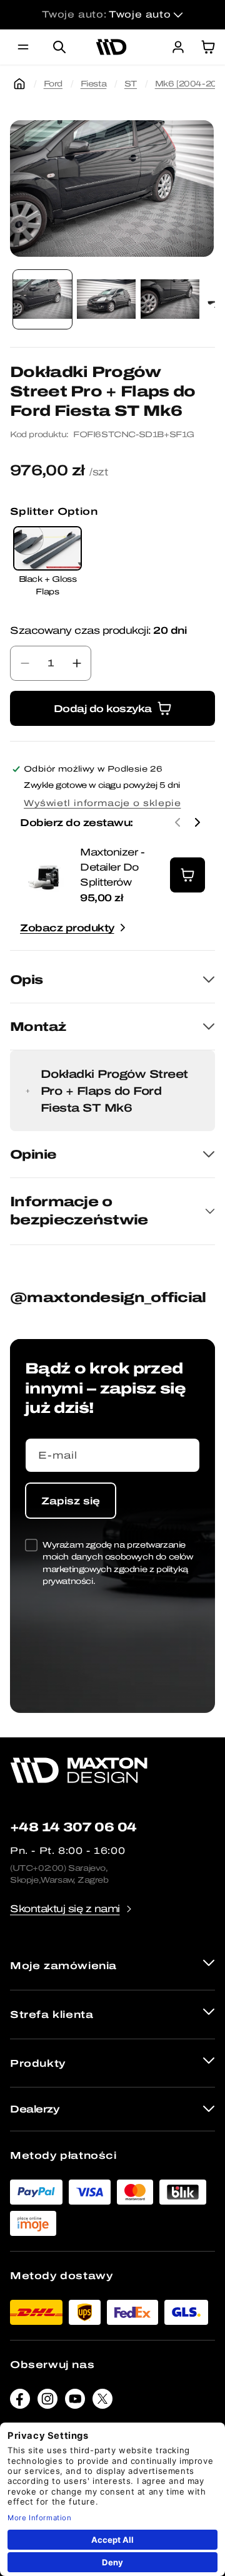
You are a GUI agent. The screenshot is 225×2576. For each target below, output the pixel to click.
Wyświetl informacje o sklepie (102, 803)
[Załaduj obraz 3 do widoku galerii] (170, 299)
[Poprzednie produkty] (177, 822)
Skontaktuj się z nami (65, 1909)
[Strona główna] (19, 84)
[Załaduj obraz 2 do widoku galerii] (106, 299)
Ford (53, 84)
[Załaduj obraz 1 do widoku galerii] (42, 299)
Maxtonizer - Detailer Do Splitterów (112, 867)
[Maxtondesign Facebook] (20, 2402)
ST (131, 84)
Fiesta (94, 84)
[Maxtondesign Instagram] (47, 2402)
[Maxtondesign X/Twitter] (102, 2402)
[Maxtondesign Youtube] (75, 2402)
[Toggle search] (59, 47)
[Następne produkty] (197, 822)
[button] (23, 47)
